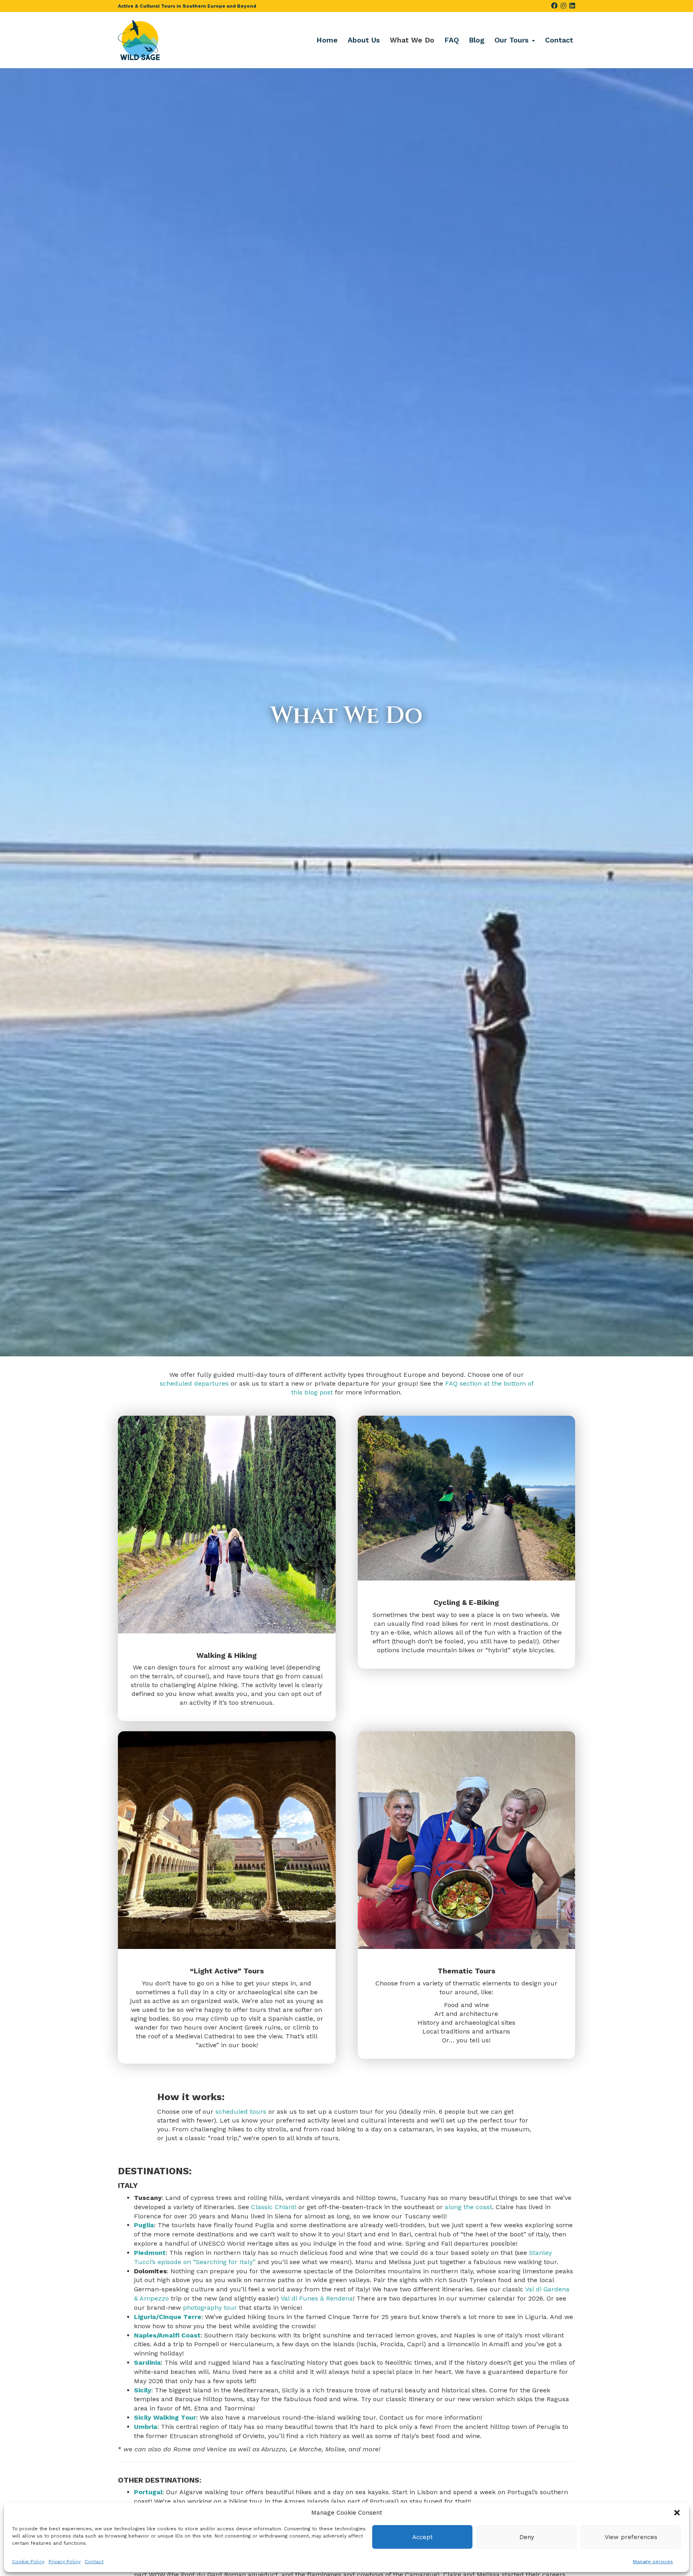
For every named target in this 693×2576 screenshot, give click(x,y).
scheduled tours (241, 2112)
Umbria (146, 2427)
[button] (677, 2513)
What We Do (412, 40)
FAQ (452, 40)
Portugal (148, 2492)
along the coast (468, 2207)
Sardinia (147, 2363)
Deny (527, 2537)
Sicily (143, 2390)
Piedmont (150, 2253)
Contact (94, 2562)
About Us (364, 40)
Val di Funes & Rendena (317, 2298)
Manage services (653, 2562)
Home (327, 40)
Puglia (144, 2225)
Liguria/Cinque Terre (168, 2317)
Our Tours (513, 40)
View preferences (631, 2537)
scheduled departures (194, 1383)
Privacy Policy (65, 2562)
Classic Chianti (274, 2207)
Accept (422, 2537)
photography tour (210, 2308)
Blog (477, 40)
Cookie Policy (28, 2562)
